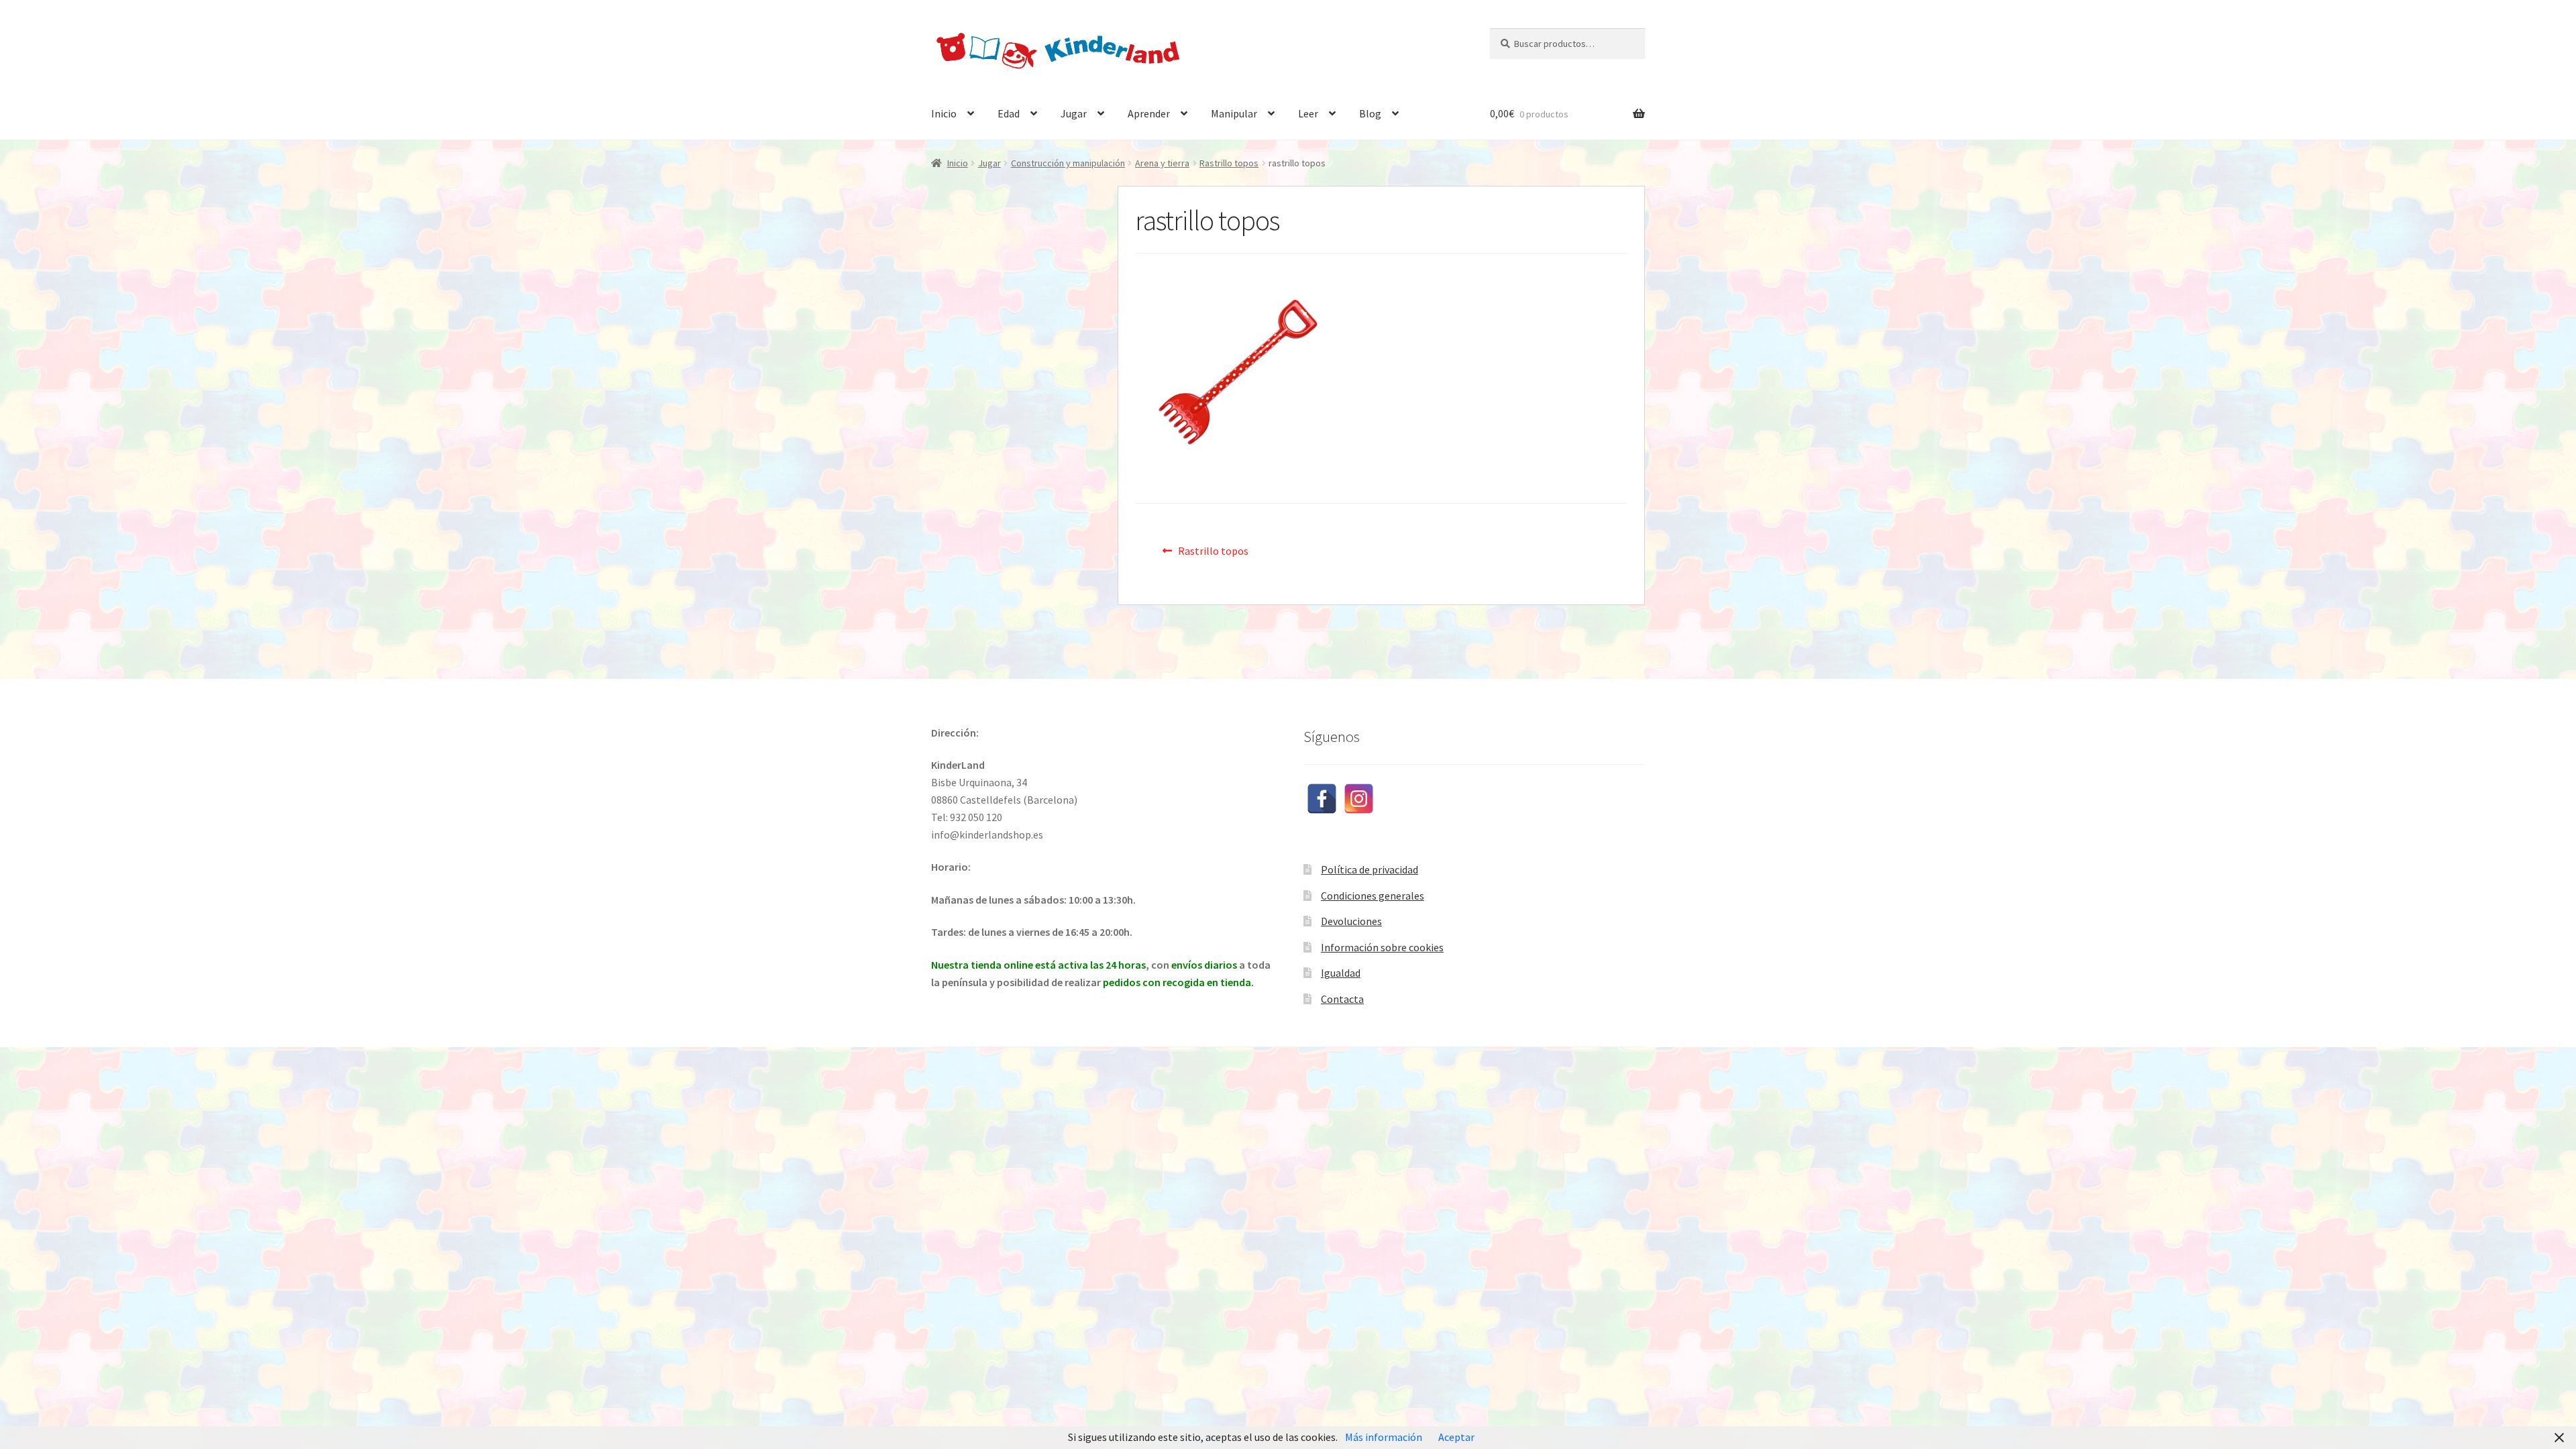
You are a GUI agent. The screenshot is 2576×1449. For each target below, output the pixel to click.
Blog (1370, 113)
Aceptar (1456, 1437)
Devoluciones (1351, 921)
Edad (1009, 113)
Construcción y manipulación (1068, 163)
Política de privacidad (1370, 869)
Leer (1308, 113)
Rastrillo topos (1229, 163)
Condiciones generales (1373, 896)
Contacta (1342, 999)
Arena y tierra (1162, 163)
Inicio (944, 113)
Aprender (1149, 113)
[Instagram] (1359, 799)
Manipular (1234, 113)
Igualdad (1341, 973)
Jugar (1074, 113)
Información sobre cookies (1382, 947)
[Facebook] (1322, 799)
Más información (1384, 1437)
